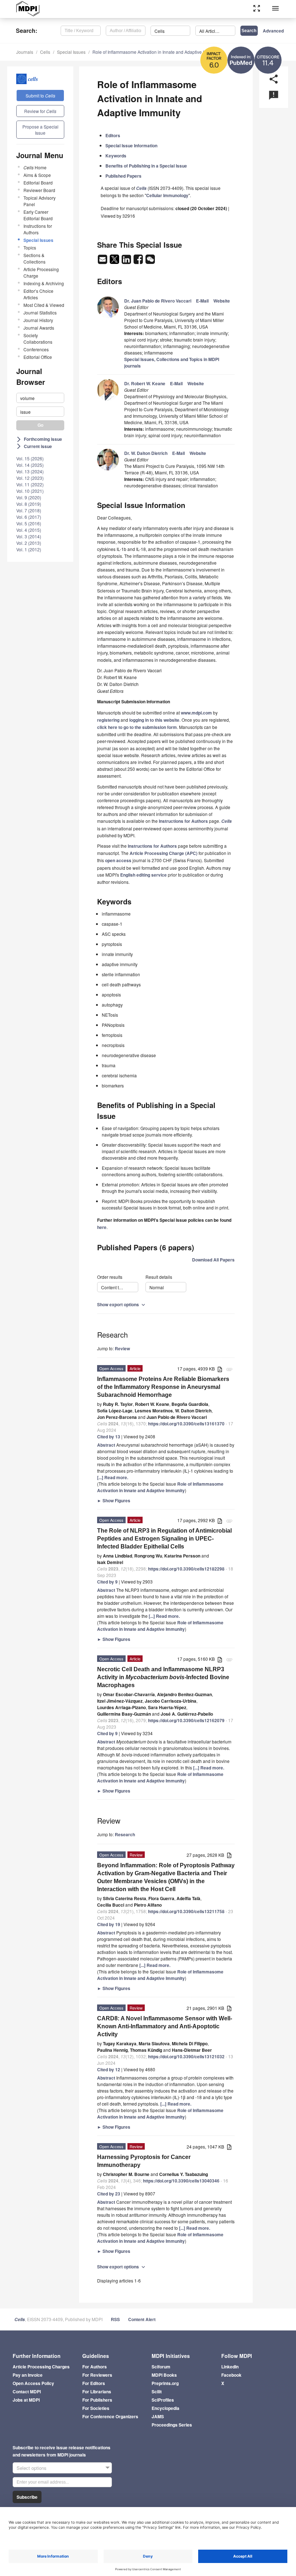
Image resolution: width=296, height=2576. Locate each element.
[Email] (103, 261)
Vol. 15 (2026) (30, 458)
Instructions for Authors (38, 229)
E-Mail (202, 301)
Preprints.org (165, 2383)
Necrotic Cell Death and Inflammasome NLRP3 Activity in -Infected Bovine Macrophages (163, 1677)
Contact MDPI (27, 2392)
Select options (32, 2468)
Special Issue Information (131, 145)
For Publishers (97, 2400)
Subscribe (27, 2497)
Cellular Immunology (167, 195)
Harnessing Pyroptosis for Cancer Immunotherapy (144, 2161)
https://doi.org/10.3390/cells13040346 (181, 2181)
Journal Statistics (40, 312)
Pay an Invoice (28, 2375)
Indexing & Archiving (44, 283)
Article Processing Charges (41, 2367)
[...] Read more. (113, 1477)
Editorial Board (38, 183)
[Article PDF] (220, 1369)
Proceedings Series (172, 2425)
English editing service (143, 875)
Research (125, 1834)
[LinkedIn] (127, 261)
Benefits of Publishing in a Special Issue (146, 166)
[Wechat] (150, 261)
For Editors (94, 2383)
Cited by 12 (109, 2069)
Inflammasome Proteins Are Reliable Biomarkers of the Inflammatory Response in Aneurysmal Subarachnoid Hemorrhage (163, 1387)
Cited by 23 (109, 2194)
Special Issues (71, 52)
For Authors (95, 2367)
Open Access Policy (33, 2383)
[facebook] (139, 261)
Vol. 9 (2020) (29, 497)
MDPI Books (164, 2375)
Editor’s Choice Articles (38, 294)
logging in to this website (154, 720)
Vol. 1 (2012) (29, 549)
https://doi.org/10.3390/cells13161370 (186, 1424)
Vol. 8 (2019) (29, 504)
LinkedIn (230, 2367)
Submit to (40, 95)
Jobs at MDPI (26, 2400)
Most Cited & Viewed (44, 305)
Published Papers (123, 176)
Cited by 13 (109, 1437)
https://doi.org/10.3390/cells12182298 (186, 1569)
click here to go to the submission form (137, 727)
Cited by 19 (109, 1924)
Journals (25, 52)
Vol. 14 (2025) (30, 465)
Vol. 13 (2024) (30, 471)
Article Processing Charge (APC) (164, 853)
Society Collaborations (38, 338)
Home (35, 167)
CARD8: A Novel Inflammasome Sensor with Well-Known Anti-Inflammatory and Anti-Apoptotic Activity (165, 2026)
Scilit (157, 2392)
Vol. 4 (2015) (29, 530)
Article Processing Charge (41, 272)
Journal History (38, 320)
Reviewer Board (39, 190)
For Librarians (97, 2392)
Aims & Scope (37, 175)
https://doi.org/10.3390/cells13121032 (186, 2056)
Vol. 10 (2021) (30, 491)
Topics (30, 247)
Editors (113, 135)
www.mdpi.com (196, 713)
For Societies (96, 2408)
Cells (45, 52)
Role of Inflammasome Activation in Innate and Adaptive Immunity (156, 52)
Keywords (116, 156)
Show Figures (114, 1500)
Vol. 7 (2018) (29, 510)
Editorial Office (38, 357)
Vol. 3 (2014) (29, 536)
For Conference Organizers (110, 2416)
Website (222, 301)
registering (108, 720)
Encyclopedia (166, 2408)
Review (122, 1348)
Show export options (122, 1304)
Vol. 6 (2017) (29, 517)
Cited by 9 (107, 1582)
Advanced (273, 31)
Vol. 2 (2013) (29, 543)
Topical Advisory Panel (40, 201)
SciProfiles (163, 2400)
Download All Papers (213, 1260)
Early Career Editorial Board (38, 215)
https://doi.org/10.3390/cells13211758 (186, 1911)
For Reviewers (97, 2375)
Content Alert (142, 2319)
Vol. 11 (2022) (30, 484)
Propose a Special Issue (40, 130)
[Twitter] (115, 261)
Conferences (36, 349)
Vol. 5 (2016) (29, 523)
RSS (115, 2319)
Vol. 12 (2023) (30, 478)
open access (118, 860)
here (102, 1227)
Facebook (231, 2375)
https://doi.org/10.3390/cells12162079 (186, 1720)
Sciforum (161, 2367)
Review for (40, 111)
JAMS (158, 2416)
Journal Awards (39, 328)
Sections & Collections (34, 258)
